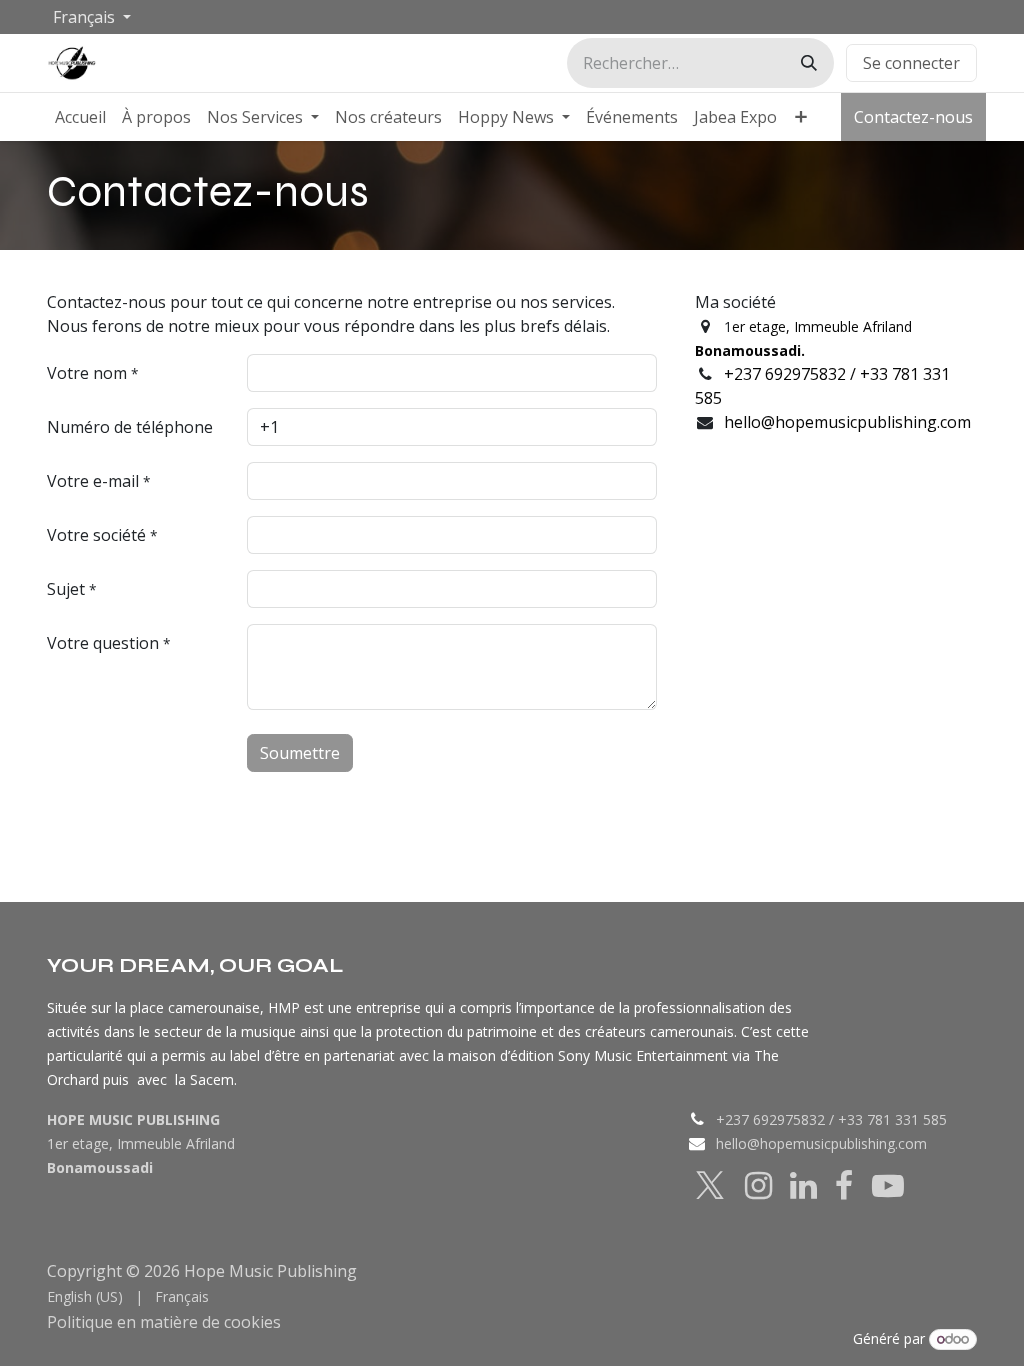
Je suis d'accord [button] (912, 1316)
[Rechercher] (809, 63)
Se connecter (911, 63)
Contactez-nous (913, 117)
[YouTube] (888, 1186)
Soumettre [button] (300, 753)
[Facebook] (844, 1186)
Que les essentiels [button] (774, 1316)
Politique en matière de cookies (237, 1337)
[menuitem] (80, 117)
